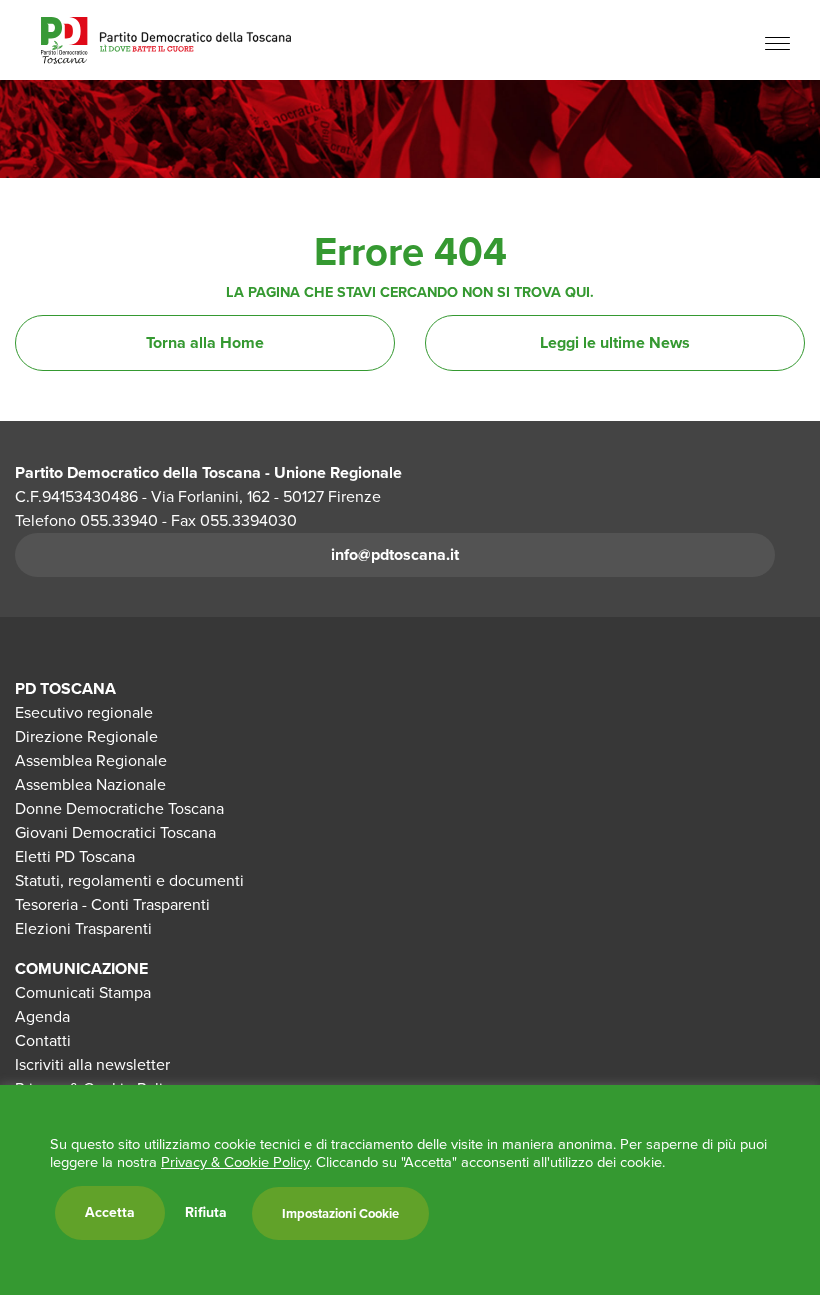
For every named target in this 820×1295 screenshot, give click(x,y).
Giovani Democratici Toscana (115, 832)
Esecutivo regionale (84, 712)
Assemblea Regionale (91, 760)
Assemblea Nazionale (90, 784)
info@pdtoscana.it (395, 554)
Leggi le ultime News (615, 342)
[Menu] (777, 42)
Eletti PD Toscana (75, 856)
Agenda (42, 1016)
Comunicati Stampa (83, 992)
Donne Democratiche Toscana (119, 808)
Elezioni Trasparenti (83, 928)
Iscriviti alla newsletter (92, 1064)
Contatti (43, 1040)
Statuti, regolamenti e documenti (129, 880)
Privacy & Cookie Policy (235, 1162)
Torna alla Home (205, 342)
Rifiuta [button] (206, 1213)
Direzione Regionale (86, 736)
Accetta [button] (110, 1212)
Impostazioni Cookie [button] (340, 1213)
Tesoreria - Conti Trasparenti (112, 904)
